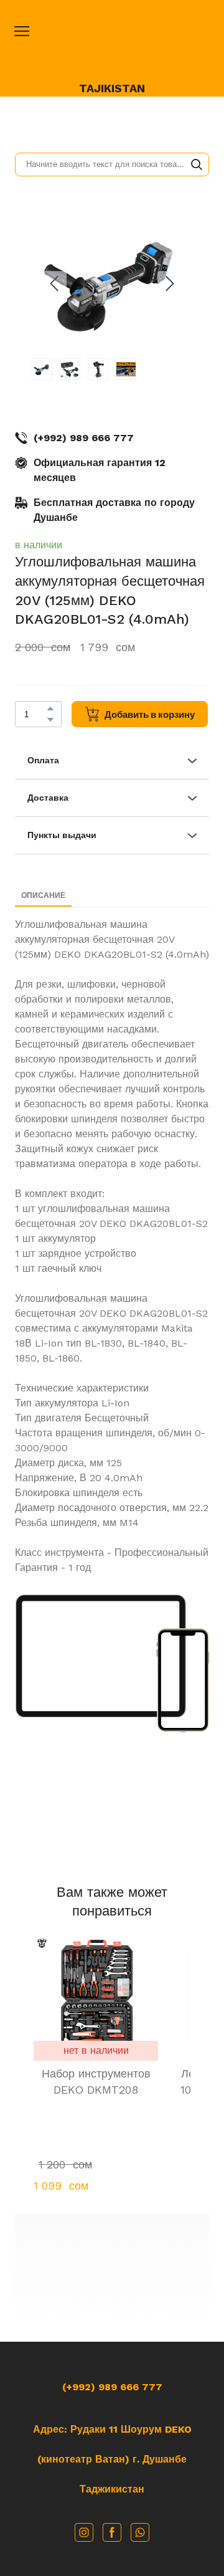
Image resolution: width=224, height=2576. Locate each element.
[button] (197, 165)
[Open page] (112, 45)
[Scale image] (101, 1656)
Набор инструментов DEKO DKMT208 (96, 2082)
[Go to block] (112, 2273)
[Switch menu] (22, 31)
